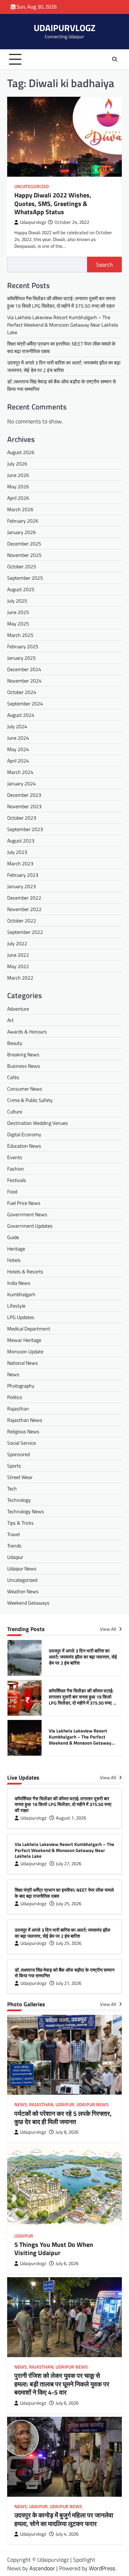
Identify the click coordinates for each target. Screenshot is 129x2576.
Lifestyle (16, 1306)
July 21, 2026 (69, 1983)
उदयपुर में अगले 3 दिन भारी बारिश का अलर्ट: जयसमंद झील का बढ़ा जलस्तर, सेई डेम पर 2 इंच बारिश (83, 1657)
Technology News (26, 1511)
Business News (24, 1066)
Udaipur (15, 1557)
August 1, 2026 (71, 1818)
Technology (19, 1500)
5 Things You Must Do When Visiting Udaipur (54, 2249)
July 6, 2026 (67, 2263)
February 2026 (23, 521)
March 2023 (20, 863)
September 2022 (25, 932)
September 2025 (25, 578)
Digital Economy (24, 1134)
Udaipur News (22, 1568)
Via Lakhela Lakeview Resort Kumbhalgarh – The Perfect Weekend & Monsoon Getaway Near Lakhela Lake (63, 325)
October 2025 (22, 566)
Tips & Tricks (20, 1523)
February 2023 (23, 875)
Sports (14, 1466)
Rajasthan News (25, 1420)
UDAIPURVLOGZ (64, 28)
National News (23, 1363)
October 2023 (22, 818)
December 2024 (24, 669)
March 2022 (20, 978)
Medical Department (29, 1329)
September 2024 (25, 703)
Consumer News (25, 1089)
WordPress (102, 2568)
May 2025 (18, 623)
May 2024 (18, 749)
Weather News (23, 1591)
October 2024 (22, 692)
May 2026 (18, 486)
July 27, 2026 (69, 1864)
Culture (15, 1111)
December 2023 (24, 795)
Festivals (17, 1180)
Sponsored (18, 1454)
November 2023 (24, 806)
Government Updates (30, 1226)
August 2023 (21, 841)
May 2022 (18, 966)
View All (109, 1629)
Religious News (23, 1431)
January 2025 (21, 658)
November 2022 (24, 909)
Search (104, 265)
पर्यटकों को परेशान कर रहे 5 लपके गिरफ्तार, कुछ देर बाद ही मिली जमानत (63, 2118)
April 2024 (18, 761)
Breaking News (23, 1054)
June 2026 (18, 475)
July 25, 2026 (69, 1904)
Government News (27, 1214)
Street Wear (20, 1477)
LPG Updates (21, 1317)
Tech (12, 1488)
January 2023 (21, 886)
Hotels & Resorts (25, 1271)
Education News (24, 1146)
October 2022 (22, 920)
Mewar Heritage (24, 1340)
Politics (15, 1397)
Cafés (13, 1077)
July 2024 (17, 726)
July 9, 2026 (67, 2132)
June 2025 (18, 612)
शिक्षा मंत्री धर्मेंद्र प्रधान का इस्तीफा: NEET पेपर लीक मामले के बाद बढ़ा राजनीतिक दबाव (64, 1893)
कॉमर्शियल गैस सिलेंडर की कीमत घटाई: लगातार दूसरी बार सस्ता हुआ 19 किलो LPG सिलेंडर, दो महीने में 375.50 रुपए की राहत (61, 302)
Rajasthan (18, 1408)
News (13, 1374)
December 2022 (24, 898)
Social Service (21, 1443)
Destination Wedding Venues (38, 1123)
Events (15, 1157)
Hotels (14, 1260)
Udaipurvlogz (33, 222)
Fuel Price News (24, 1203)
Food (12, 1191)
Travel (13, 1534)
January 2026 (21, 532)
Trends (14, 1546)
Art (10, 1020)
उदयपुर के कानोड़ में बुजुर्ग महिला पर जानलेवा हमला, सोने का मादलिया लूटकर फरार (64, 2519)
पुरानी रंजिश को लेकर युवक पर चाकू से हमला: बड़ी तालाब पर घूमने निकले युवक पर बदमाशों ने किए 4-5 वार (62, 2384)
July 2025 (17, 601)
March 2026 (20, 509)
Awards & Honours (27, 1032)
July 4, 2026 (67, 2534)
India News (19, 1283)
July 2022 (17, 943)
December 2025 (24, 544)
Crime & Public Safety (30, 1100)
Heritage (16, 1249)
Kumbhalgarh (21, 1294)
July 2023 (17, 852)
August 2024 (21, 715)
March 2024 (20, 772)
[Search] (115, 59)
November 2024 (24, 681)
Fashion (16, 1169)
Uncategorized (32, 187)
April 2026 (18, 498)
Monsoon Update (25, 1351)
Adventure (18, 1009)
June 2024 (18, 738)
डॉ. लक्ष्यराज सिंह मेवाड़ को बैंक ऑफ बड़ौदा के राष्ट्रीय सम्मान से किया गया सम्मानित (64, 1973)
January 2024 (21, 783)
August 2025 (21, 589)
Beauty (15, 1043)
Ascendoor (42, 2568)
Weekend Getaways (28, 1603)
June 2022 (18, 955)
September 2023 (25, 829)
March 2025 (20, 635)
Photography (21, 1386)
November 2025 (24, 555)
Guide (13, 1237)
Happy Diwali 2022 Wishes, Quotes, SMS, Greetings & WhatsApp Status (53, 203)
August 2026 (21, 452)
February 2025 (23, 646)
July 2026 (17, 464)
